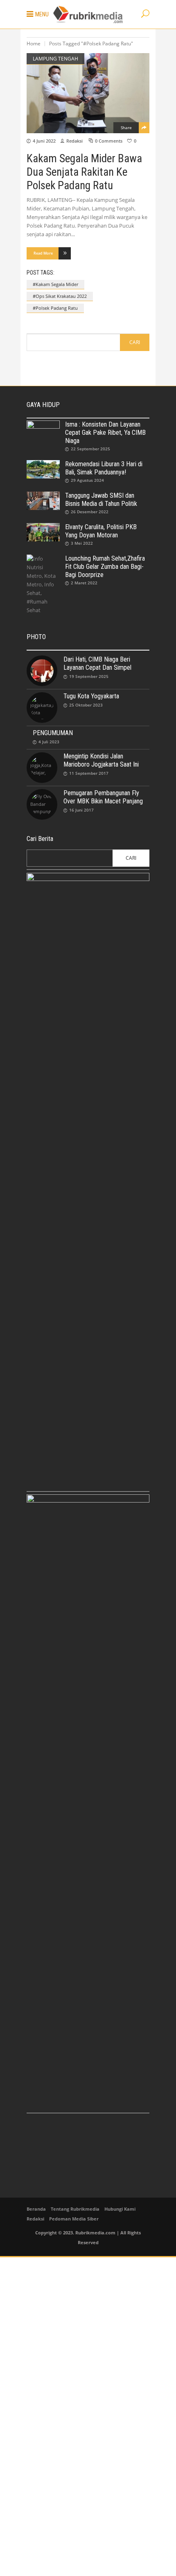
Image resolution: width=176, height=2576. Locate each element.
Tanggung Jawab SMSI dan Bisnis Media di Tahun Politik (101, 500)
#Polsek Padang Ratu (55, 308)
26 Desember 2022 (90, 512)
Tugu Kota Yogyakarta (91, 696)
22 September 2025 (90, 449)
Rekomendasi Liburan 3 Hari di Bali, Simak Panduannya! (104, 468)
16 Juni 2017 (81, 810)
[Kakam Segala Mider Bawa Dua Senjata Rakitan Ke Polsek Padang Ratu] (88, 93)
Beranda (36, 2209)
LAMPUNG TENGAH (55, 59)
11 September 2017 (89, 773)
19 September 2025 (89, 676)
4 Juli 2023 (49, 742)
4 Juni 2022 (44, 141)
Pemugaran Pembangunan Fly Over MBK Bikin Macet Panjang (103, 797)
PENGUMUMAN (53, 733)
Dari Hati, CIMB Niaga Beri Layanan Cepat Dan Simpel (97, 663)
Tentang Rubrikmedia (75, 2209)
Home (34, 44)
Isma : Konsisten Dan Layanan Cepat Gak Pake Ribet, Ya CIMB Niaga (105, 433)
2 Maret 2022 (84, 583)
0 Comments (109, 141)
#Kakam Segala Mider (55, 284)
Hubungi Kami (120, 2209)
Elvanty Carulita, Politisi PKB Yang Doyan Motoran (101, 531)
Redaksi (74, 141)
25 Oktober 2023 (86, 705)
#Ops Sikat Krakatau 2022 (60, 296)
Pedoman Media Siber (74, 2219)
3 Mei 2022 (82, 543)
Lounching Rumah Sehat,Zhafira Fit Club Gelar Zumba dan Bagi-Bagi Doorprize (105, 567)
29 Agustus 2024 (87, 480)
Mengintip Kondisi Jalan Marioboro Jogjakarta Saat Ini (101, 760)
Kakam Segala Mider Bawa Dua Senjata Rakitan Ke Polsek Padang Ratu (84, 172)
